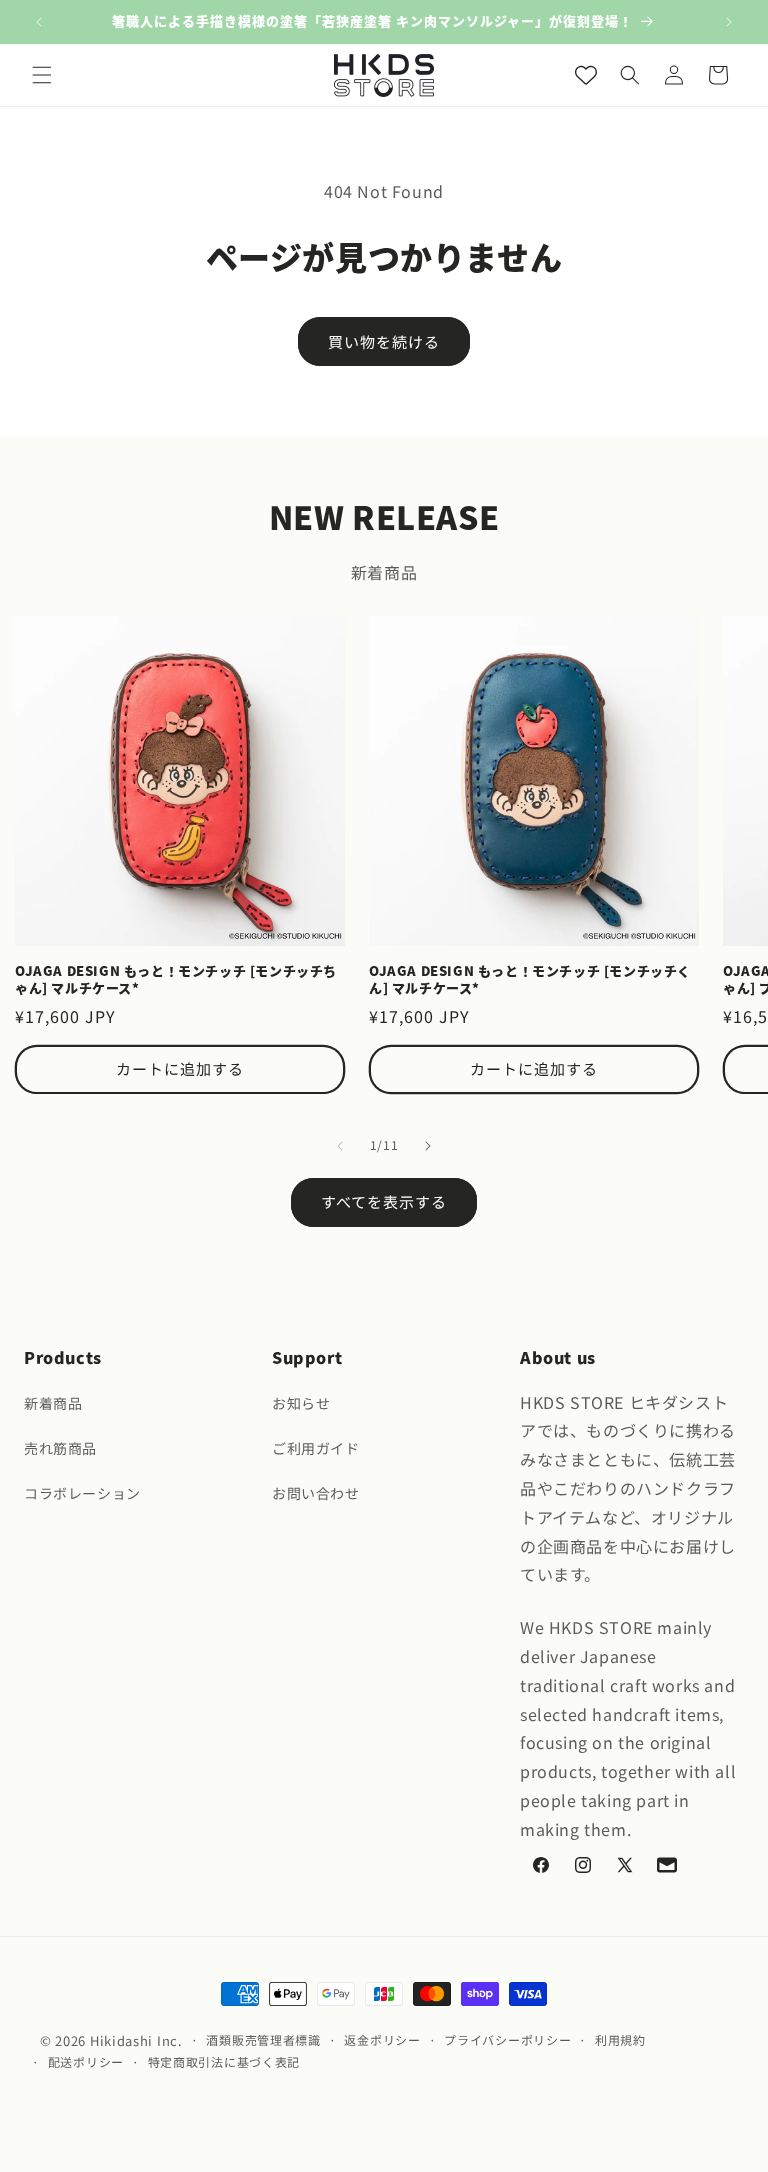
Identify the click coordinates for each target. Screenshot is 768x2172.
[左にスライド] (340, 1146)
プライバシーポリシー (507, 2039)
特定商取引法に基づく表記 (224, 2061)
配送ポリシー (86, 2061)
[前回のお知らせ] (39, 22)
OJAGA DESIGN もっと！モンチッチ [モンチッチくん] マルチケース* (530, 980)
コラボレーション (82, 1493)
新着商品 (53, 1403)
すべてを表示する (384, 1201)
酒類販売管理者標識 (263, 2039)
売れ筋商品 (60, 1448)
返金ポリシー (382, 2039)
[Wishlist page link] (586, 75)
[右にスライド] (428, 1146)
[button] (42, 75)
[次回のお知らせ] (729, 22)
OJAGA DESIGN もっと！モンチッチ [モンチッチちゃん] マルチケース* (176, 980)
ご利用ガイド (316, 1448)
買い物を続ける (384, 341)
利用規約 (620, 2039)
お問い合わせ (316, 1493)
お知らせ (301, 1403)
